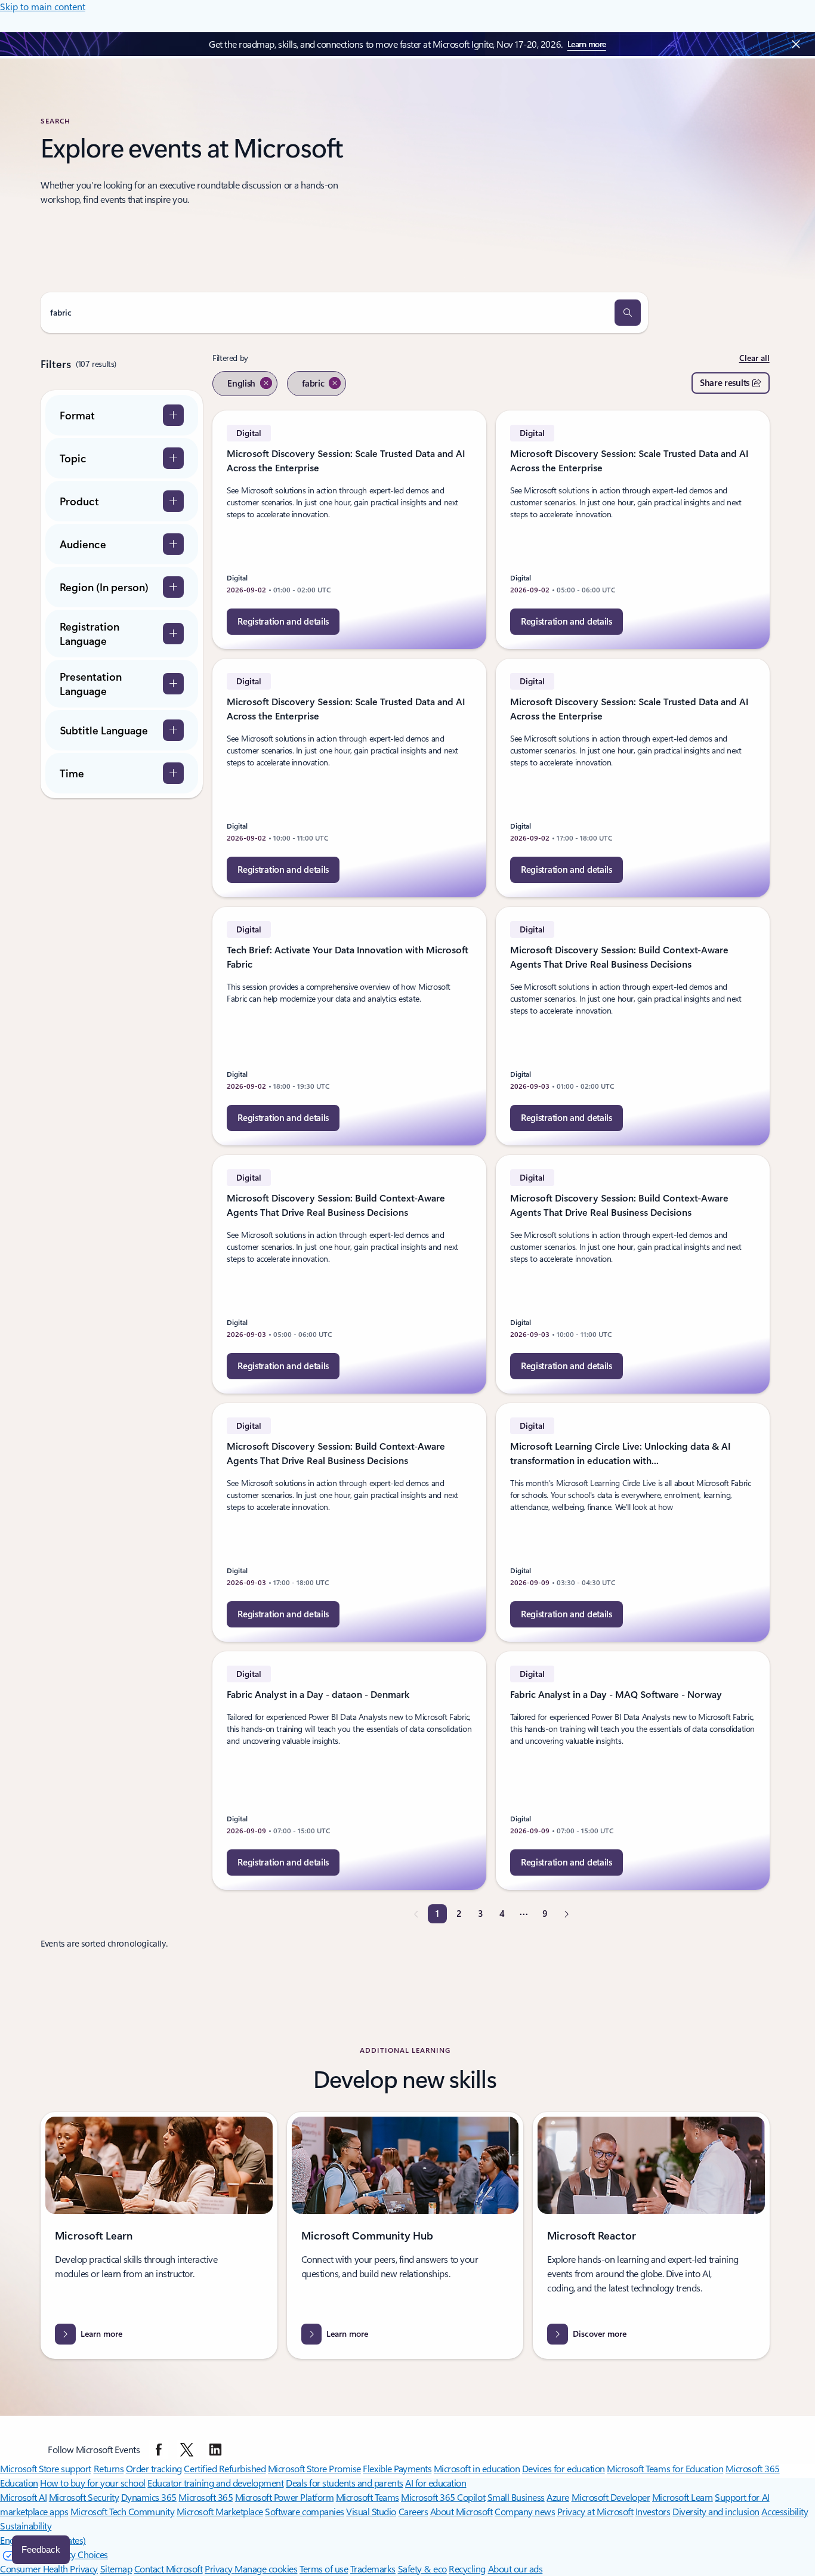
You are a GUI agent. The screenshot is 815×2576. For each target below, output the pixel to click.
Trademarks (373, 2569)
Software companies (304, 2511)
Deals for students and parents (345, 2483)
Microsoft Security (84, 2497)
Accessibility (785, 2511)
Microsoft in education (477, 2468)
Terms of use (324, 2569)
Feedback (41, 2549)
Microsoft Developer (611, 2497)
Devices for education (564, 2468)
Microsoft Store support (46, 2468)
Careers (413, 2511)
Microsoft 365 (206, 2497)
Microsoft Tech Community (122, 2511)
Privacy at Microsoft (595, 2511)
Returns (109, 2468)
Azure (558, 2497)
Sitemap (116, 2569)
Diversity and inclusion (716, 2511)
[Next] (566, 1914)
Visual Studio (371, 2511)
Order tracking (154, 2468)
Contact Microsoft (169, 2569)
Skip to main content (43, 6)
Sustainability (26, 2526)
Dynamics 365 (149, 2497)
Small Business (516, 2497)
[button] (628, 313)
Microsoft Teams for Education (665, 2468)
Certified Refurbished (225, 2468)
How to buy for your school (93, 2483)
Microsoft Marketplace (220, 2511)
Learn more (587, 44)
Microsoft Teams (368, 2497)
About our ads (515, 2569)
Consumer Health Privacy (49, 2569)
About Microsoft (461, 2511)
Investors (653, 2511)
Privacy (220, 2569)
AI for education (436, 2483)
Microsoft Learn (683, 2497)
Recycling (467, 2569)
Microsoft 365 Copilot (443, 2497)
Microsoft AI (23, 2497)
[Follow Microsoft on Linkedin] (215, 2450)
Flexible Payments (397, 2468)
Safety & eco (422, 2569)
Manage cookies (266, 2569)
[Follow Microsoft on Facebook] (159, 2450)
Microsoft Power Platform (284, 2497)
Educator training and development (215, 2483)
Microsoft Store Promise (314, 2468)
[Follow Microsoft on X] (187, 2450)
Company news (525, 2511)
